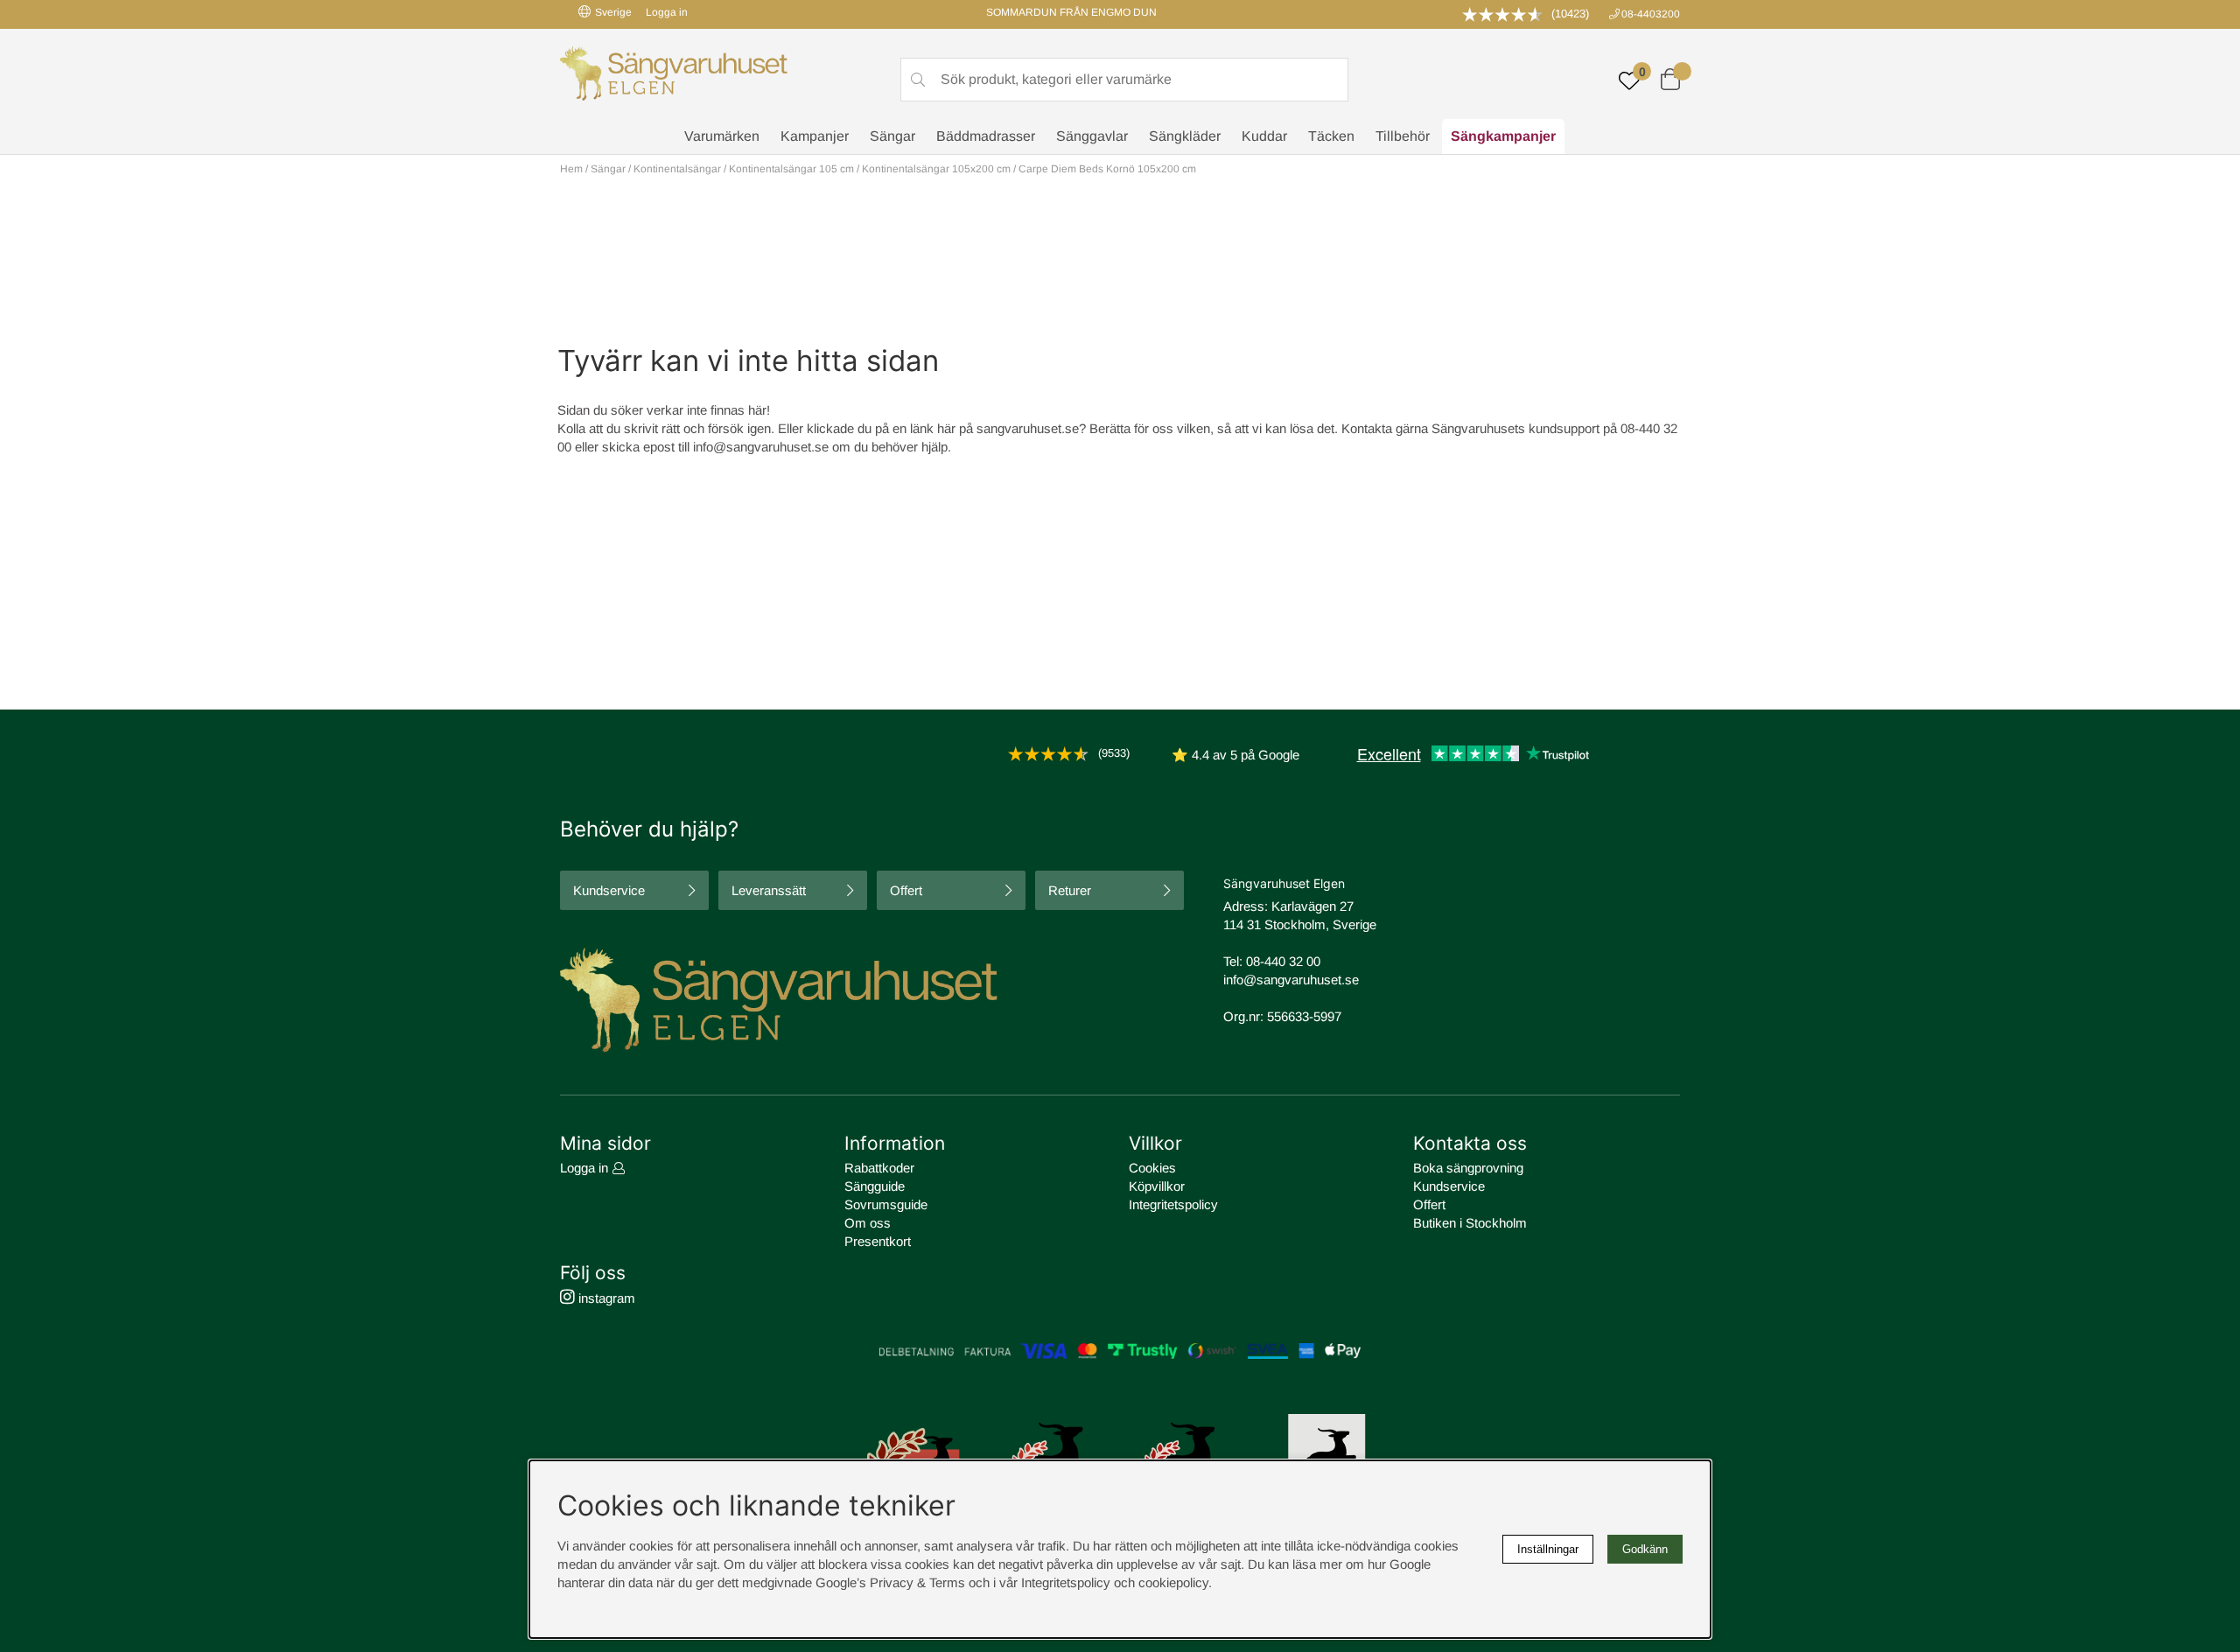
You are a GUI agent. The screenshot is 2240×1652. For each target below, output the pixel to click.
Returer (1070, 890)
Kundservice (609, 890)
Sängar (892, 136)
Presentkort (878, 1241)
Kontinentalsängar (677, 169)
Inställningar (1548, 1549)
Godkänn (1645, 1549)
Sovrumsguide (886, 1204)
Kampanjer (815, 136)
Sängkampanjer (1503, 136)
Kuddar (1264, 136)
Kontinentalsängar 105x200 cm (936, 169)
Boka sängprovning (1468, 1168)
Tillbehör (1403, 136)
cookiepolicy (1173, 1582)
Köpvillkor (1157, 1186)
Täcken (1331, 136)
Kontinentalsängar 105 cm (791, 169)
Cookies (1152, 1168)
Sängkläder (1185, 136)
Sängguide (875, 1186)
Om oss (868, 1223)
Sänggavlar (1092, 136)
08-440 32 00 (1283, 961)
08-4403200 (1651, 14)
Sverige (613, 12)
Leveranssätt (769, 890)
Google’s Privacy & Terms (890, 1582)
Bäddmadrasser (986, 136)
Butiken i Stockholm (1470, 1223)
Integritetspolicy (1173, 1204)
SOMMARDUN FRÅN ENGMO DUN (1071, 12)
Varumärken (722, 136)
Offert (906, 890)
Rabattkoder (879, 1168)
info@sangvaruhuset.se (761, 447)
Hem (571, 169)
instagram (605, 1298)
